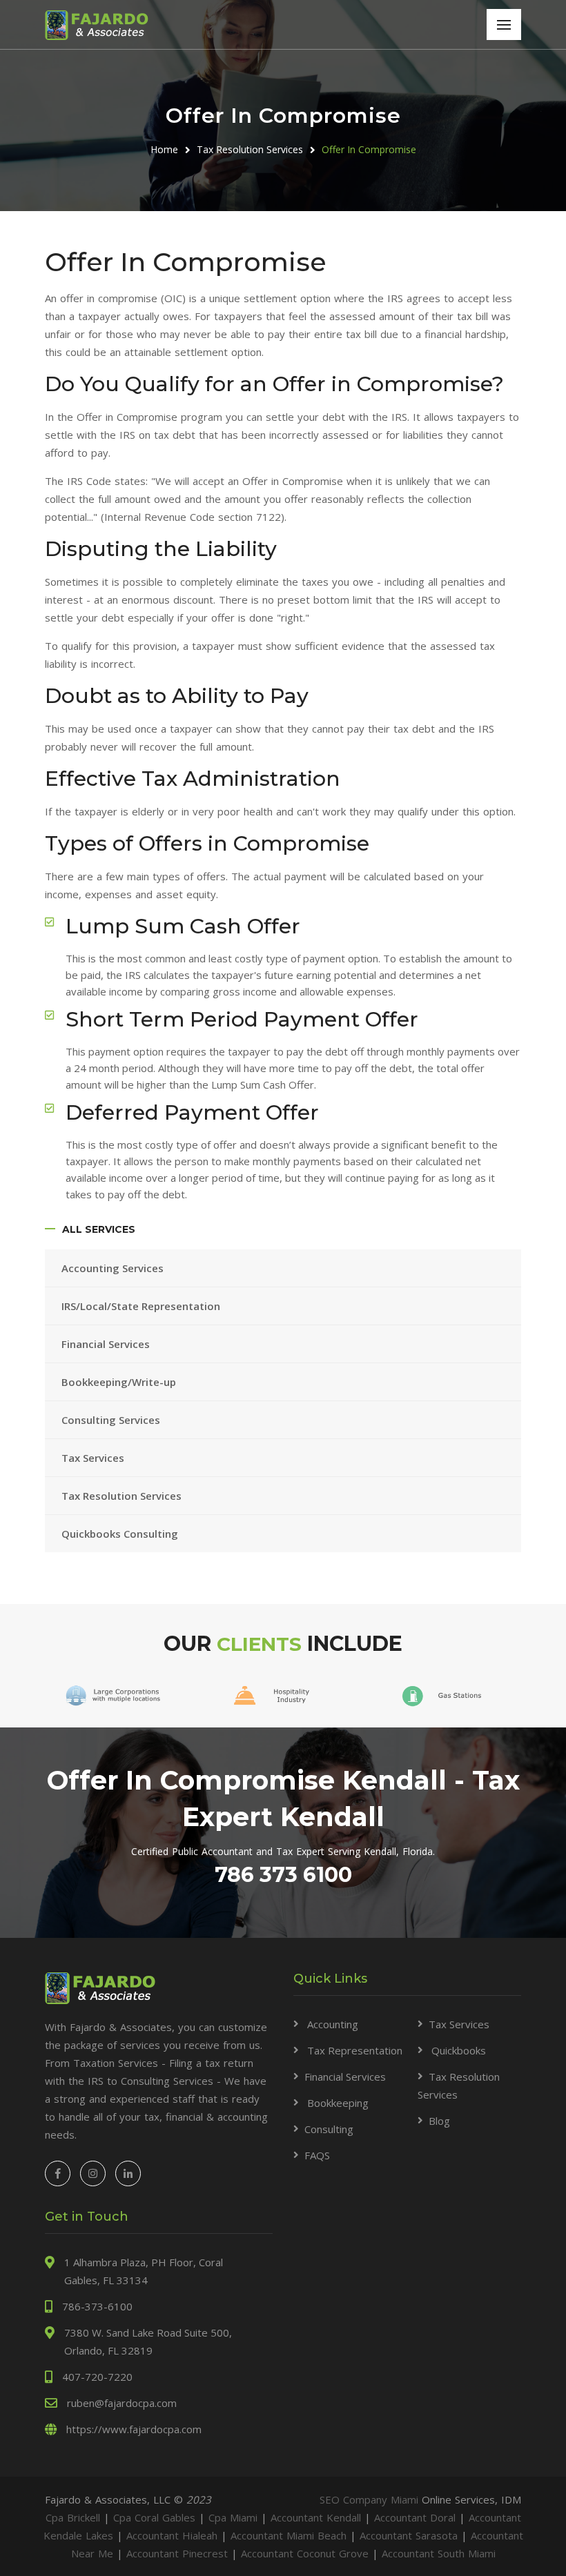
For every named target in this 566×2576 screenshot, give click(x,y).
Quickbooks (457, 2050)
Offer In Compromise (369, 149)
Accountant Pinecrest (177, 2553)
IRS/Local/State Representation (141, 1306)
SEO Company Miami (369, 2499)
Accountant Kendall (316, 2517)
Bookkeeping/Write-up (120, 1382)
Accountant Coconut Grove (305, 2553)
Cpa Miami (233, 2517)
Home (164, 149)
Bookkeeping (336, 2103)
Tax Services (93, 1458)
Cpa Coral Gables (154, 2517)
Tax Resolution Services (250, 149)
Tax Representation (353, 2050)
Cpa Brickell (73, 2517)
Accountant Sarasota (409, 2535)
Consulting (329, 2129)
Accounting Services (114, 1268)
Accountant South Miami (439, 2553)
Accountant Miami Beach (289, 2535)
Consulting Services (111, 1420)
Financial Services (107, 1344)
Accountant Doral (415, 2517)
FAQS (317, 2155)
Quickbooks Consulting (120, 1534)
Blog (439, 2121)
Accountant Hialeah (172, 2535)
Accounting (331, 2024)
